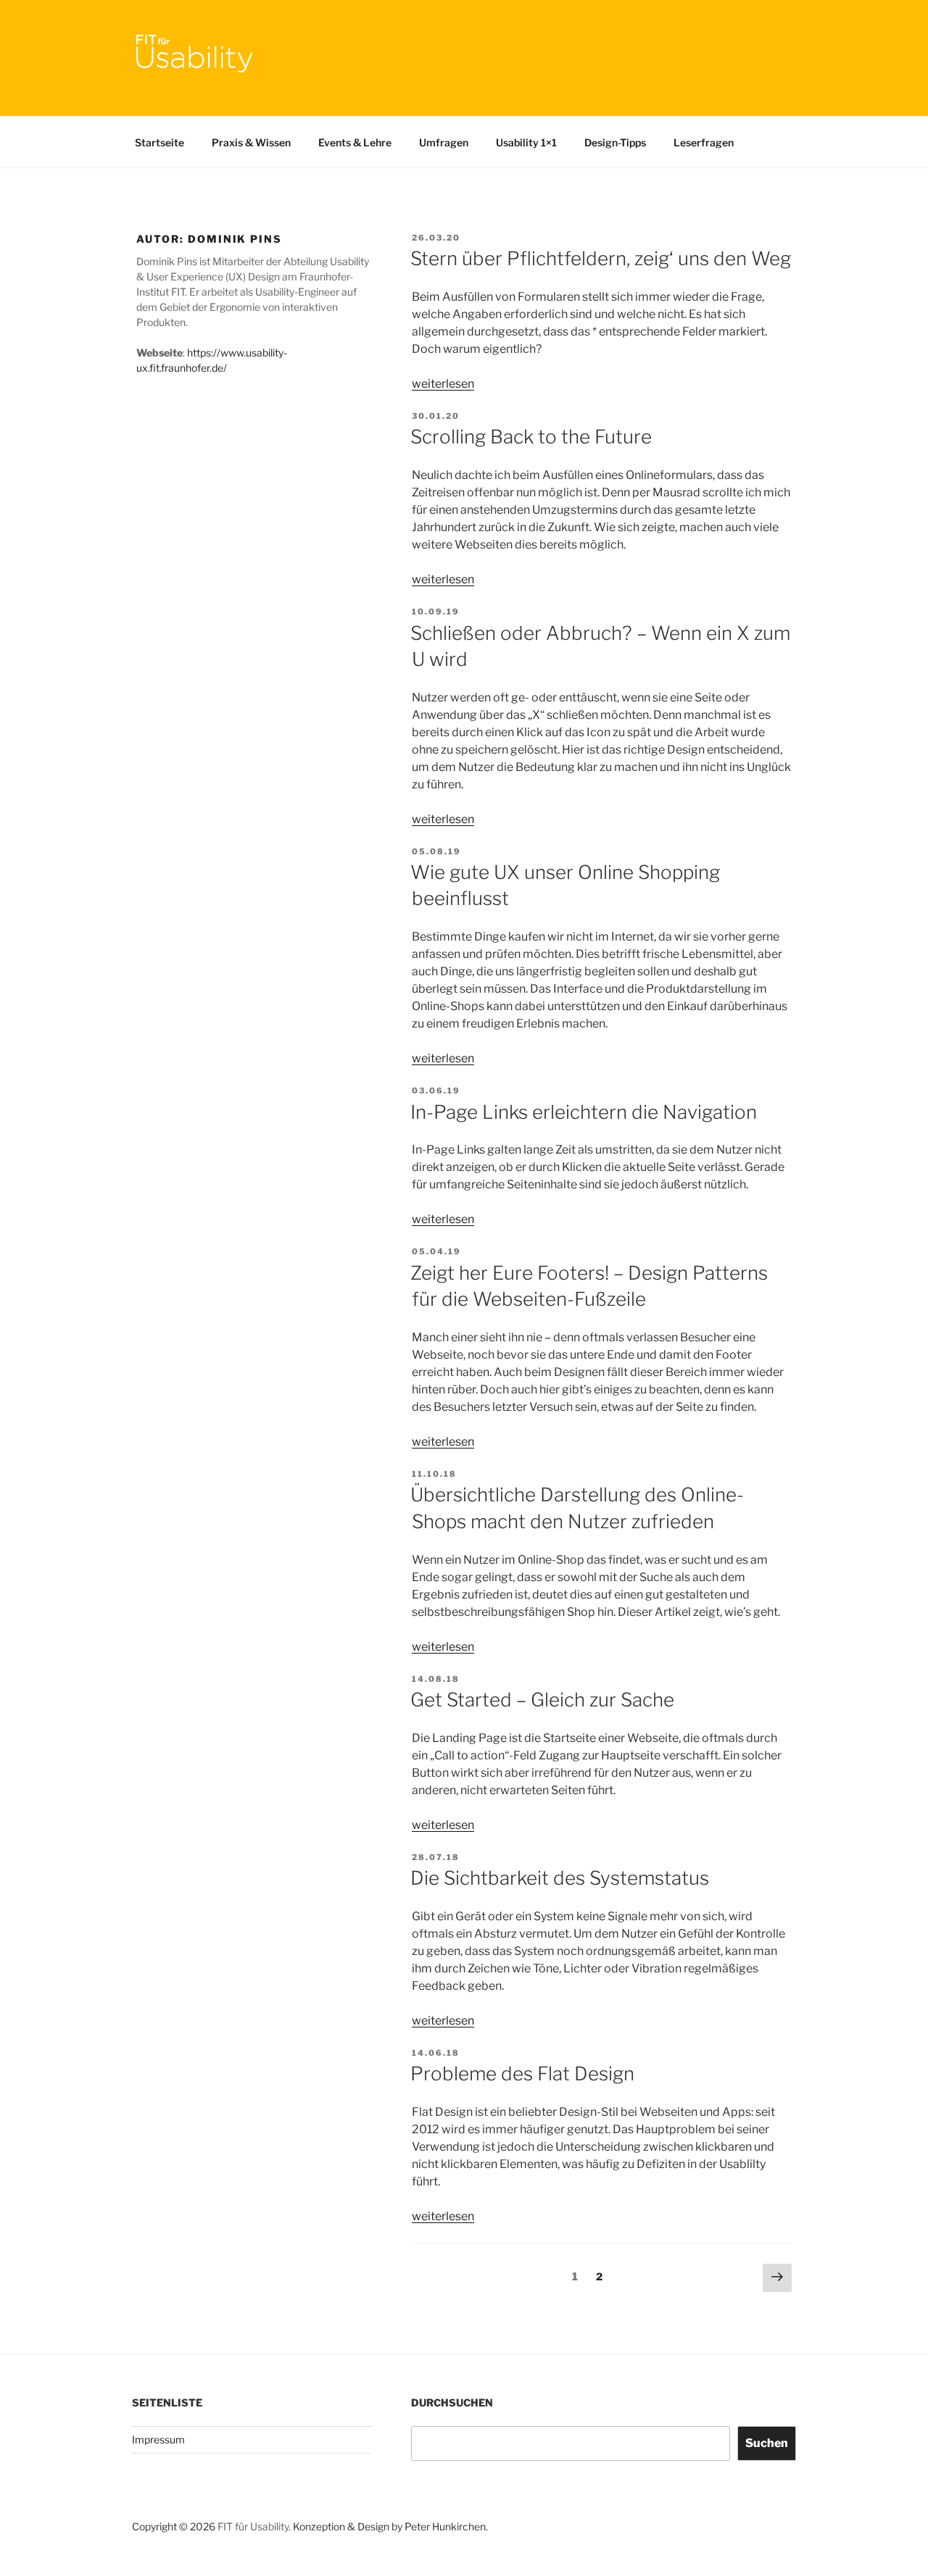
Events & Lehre (355, 142)
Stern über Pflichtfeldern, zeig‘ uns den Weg (601, 258)
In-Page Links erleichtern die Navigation (584, 1112)
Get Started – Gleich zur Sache (542, 1700)
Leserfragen (704, 142)
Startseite (159, 142)
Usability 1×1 (526, 142)
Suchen (767, 2443)
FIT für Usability (253, 2526)
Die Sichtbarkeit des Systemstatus (560, 1878)
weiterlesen (443, 384)
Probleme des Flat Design (522, 2073)
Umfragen (444, 142)
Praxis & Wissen (251, 142)
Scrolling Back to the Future (531, 437)
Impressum (158, 2439)
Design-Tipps (615, 142)
